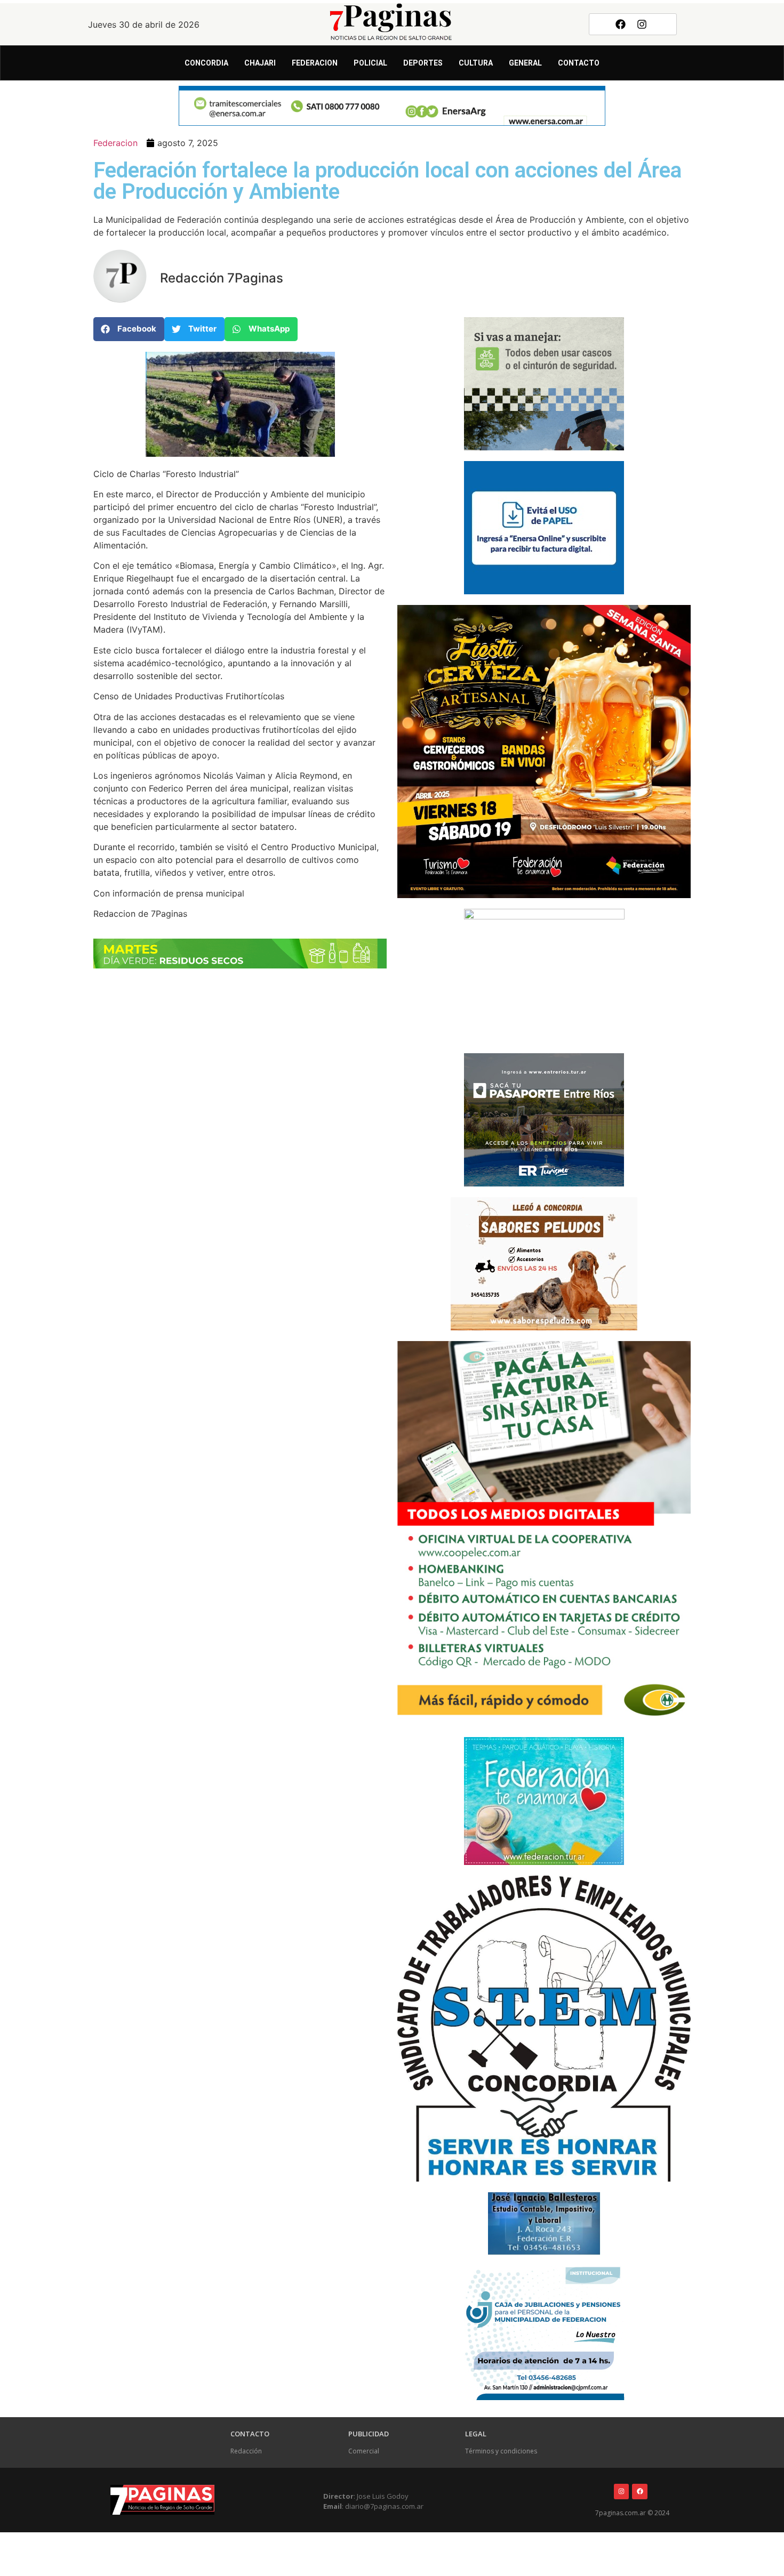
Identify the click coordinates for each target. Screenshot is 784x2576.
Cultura (476, 63)
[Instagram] (642, 24)
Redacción (246, 2451)
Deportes (423, 63)
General (525, 63)
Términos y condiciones (501, 2451)
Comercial (364, 2451)
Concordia (206, 63)
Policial (370, 63)
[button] (129, 329)
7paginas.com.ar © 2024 (632, 2513)
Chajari (260, 63)
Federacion (315, 63)
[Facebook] (620, 24)
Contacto (579, 63)
